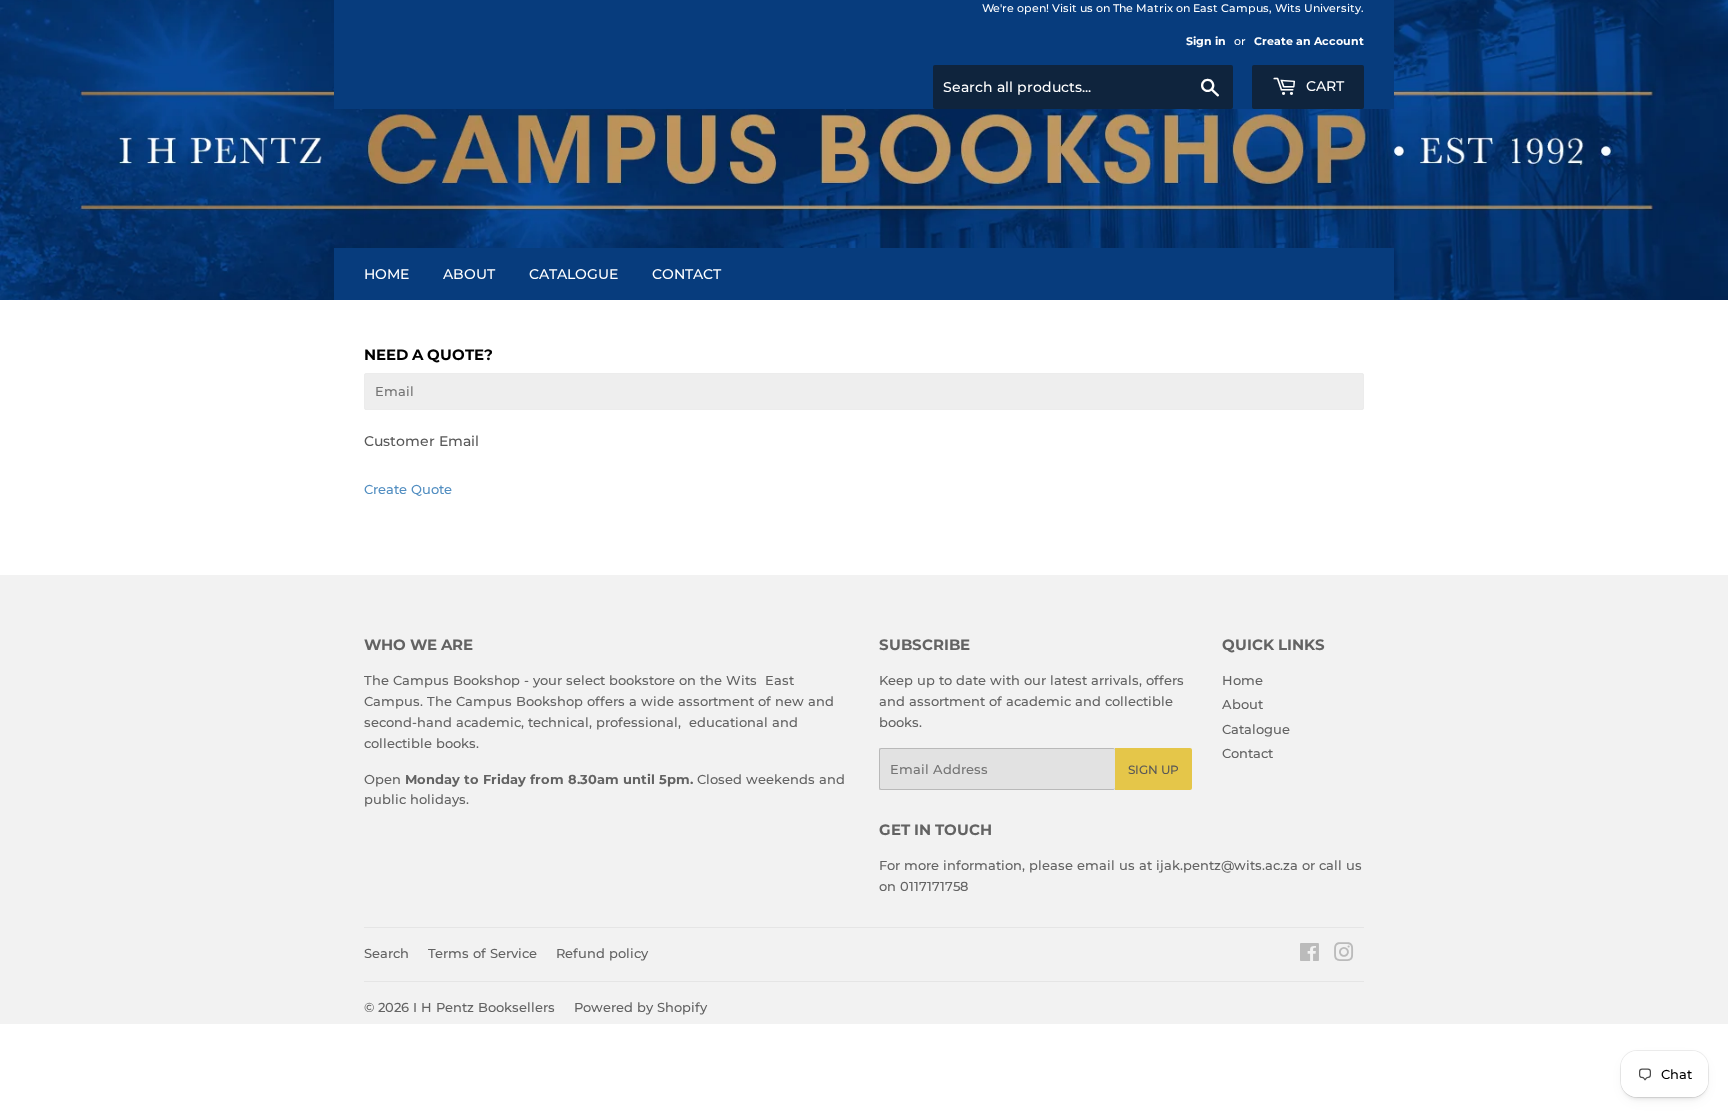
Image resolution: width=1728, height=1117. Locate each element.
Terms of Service (482, 953)
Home (386, 274)
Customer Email (421, 441)
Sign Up (1153, 769)
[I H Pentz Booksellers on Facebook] (1309, 955)
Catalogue (573, 274)
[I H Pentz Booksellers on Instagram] (1344, 955)
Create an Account (1309, 41)
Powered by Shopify (640, 1007)
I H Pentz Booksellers (484, 1007)
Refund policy (602, 953)
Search (386, 953)
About (469, 274)
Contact (686, 274)
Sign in (1206, 41)
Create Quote (408, 489)
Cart (1323, 86)
